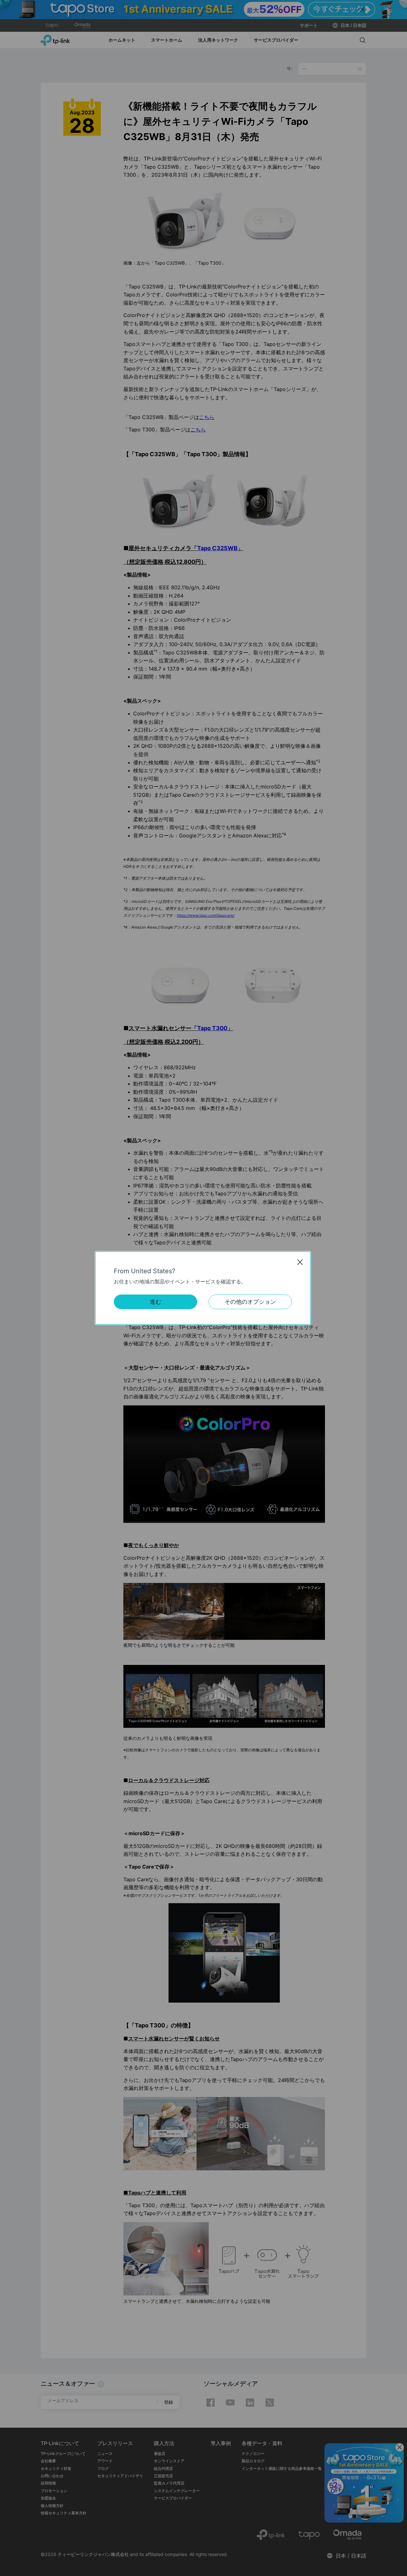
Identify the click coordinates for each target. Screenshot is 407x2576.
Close (300, 1262)
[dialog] (203, 1288)
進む (155, 1302)
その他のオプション (250, 1302)
